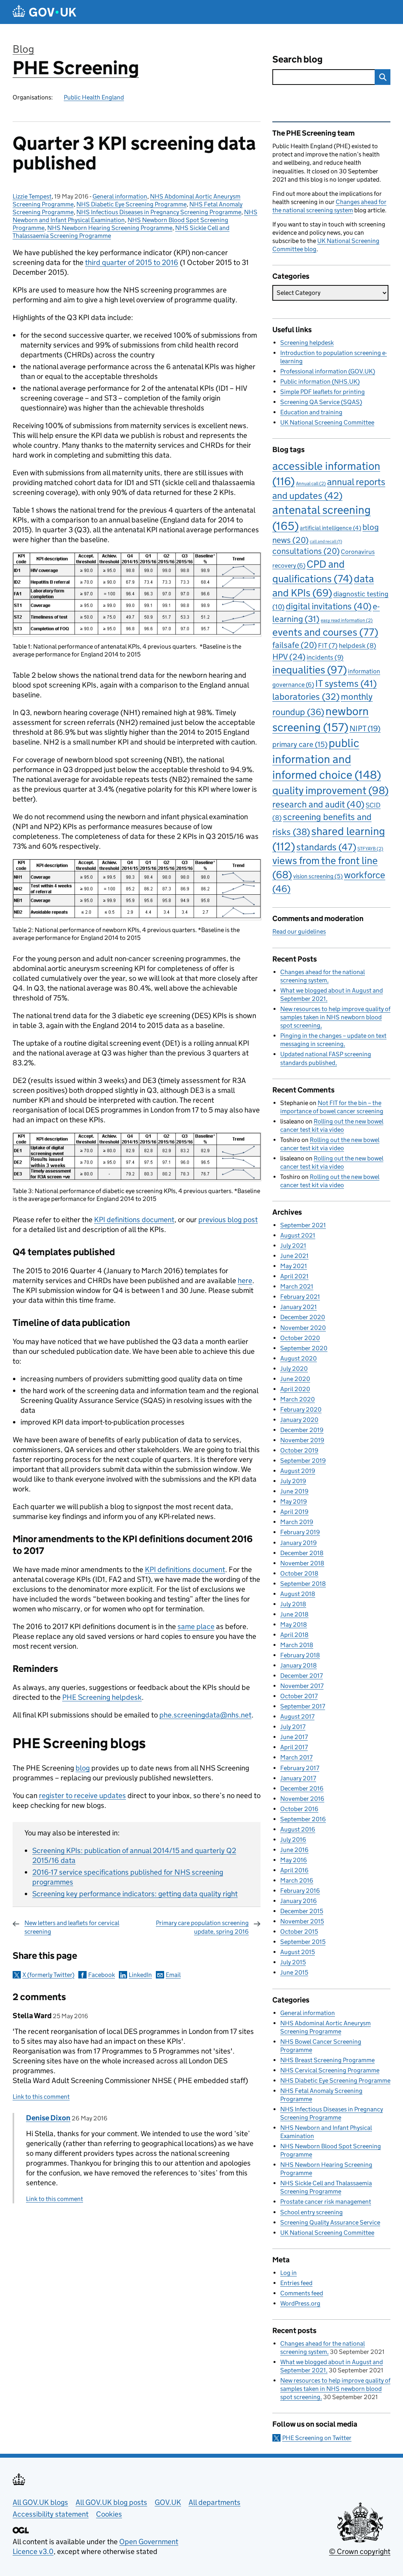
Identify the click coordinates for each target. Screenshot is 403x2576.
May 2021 (294, 1266)
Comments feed (302, 2293)
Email (173, 1975)
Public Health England (94, 97)
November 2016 (302, 1799)
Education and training (311, 412)
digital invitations (329, 606)
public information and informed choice (327, 759)
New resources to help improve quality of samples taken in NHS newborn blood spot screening (335, 1017)
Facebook (102, 1975)
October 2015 (299, 1932)
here (245, 1281)
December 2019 (302, 1430)
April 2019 (294, 1512)
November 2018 (302, 1563)
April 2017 (294, 1747)
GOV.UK (168, 2502)
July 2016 (293, 1840)
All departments (214, 2502)
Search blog (298, 59)
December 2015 (302, 1911)
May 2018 (294, 1624)
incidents (325, 657)
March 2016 (297, 1880)
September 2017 (303, 1706)
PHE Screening (76, 68)
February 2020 (301, 1409)
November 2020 (303, 1328)
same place (196, 1626)
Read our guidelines (299, 931)
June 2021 (294, 1256)
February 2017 (300, 1768)
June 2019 (294, 1491)
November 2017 (302, 1686)
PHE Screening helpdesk (102, 1697)
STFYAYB (370, 849)
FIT (328, 645)
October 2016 (299, 1809)
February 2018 (300, 1655)
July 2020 (294, 1369)
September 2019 (303, 1461)
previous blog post (228, 1220)
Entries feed (296, 2283)
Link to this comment (41, 2097)
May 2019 (294, 1501)
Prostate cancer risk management (326, 2202)
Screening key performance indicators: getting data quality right (135, 1894)
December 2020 (303, 1317)
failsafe (295, 645)
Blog (23, 49)
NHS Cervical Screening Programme (330, 2070)
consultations (306, 551)
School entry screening (311, 2212)
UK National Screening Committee (327, 422)
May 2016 (294, 1860)
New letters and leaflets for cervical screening (72, 1927)
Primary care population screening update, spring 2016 (202, 1927)
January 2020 (299, 1420)
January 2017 (298, 1778)
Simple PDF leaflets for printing (323, 392)
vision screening (318, 876)
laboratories (306, 697)
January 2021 (299, 1307)
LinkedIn (140, 1975)
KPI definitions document (134, 1220)
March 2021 (297, 1286)
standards (326, 847)
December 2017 (301, 1676)
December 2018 (302, 1553)
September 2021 (303, 1225)
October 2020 (300, 1338)
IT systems (346, 683)
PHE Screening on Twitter (317, 2438)
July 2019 (293, 1481)
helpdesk (358, 646)
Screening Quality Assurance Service (330, 2222)
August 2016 (298, 1829)
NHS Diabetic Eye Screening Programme (131, 204)
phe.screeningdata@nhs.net (205, 1715)
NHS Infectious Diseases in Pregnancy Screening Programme (159, 212)
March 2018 (297, 1645)
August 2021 (298, 1235)
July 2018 (293, 1604)
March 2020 (298, 1399)
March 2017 (296, 1757)
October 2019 (299, 1450)
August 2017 (297, 1716)
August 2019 (298, 1471)
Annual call (311, 483)
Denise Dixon (48, 2118)
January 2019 (299, 1543)
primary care (300, 744)
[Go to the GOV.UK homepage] (44, 12)
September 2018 (303, 1584)
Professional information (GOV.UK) (328, 371)
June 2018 (294, 1614)
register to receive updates (82, 1795)
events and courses (325, 632)
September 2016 (303, 1819)
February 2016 (300, 1891)
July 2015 (293, 1962)
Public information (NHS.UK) (320, 382)
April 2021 (294, 1276)
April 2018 (294, 1635)
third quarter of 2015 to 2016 (132, 262)
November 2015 (302, 1921)
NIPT (365, 728)
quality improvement (330, 790)
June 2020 (295, 1379)
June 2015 (294, 1972)
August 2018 (298, 1594)
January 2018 (299, 1665)
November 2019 (302, 1440)
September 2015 (303, 1942)
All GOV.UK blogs (40, 2502)
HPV (289, 657)
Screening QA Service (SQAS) (321, 402)
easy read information (347, 620)
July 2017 (293, 1727)
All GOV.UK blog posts (111, 2502)
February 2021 (300, 1297)
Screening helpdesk (307, 343)
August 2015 (298, 1952)
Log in (288, 2273)
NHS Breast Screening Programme (327, 2060)
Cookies (109, 2514)
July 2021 (293, 1246)
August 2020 (299, 1358)
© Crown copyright (360, 2551)
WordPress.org (300, 2303)
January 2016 (299, 1901)
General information (120, 196)
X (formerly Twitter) (48, 1975)
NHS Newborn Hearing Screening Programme (110, 228)
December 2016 (302, 1788)
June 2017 (294, 1737)
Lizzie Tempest (32, 196)
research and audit (318, 804)
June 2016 (294, 1850)
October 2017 (299, 1696)
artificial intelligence (331, 528)
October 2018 (299, 1573)
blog (83, 1768)
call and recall (326, 541)
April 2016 (294, 1870)
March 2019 (297, 1522)
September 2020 (304, 1348)
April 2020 (295, 1389)
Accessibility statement (51, 2514)
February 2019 (300, 1532)
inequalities (310, 670)
